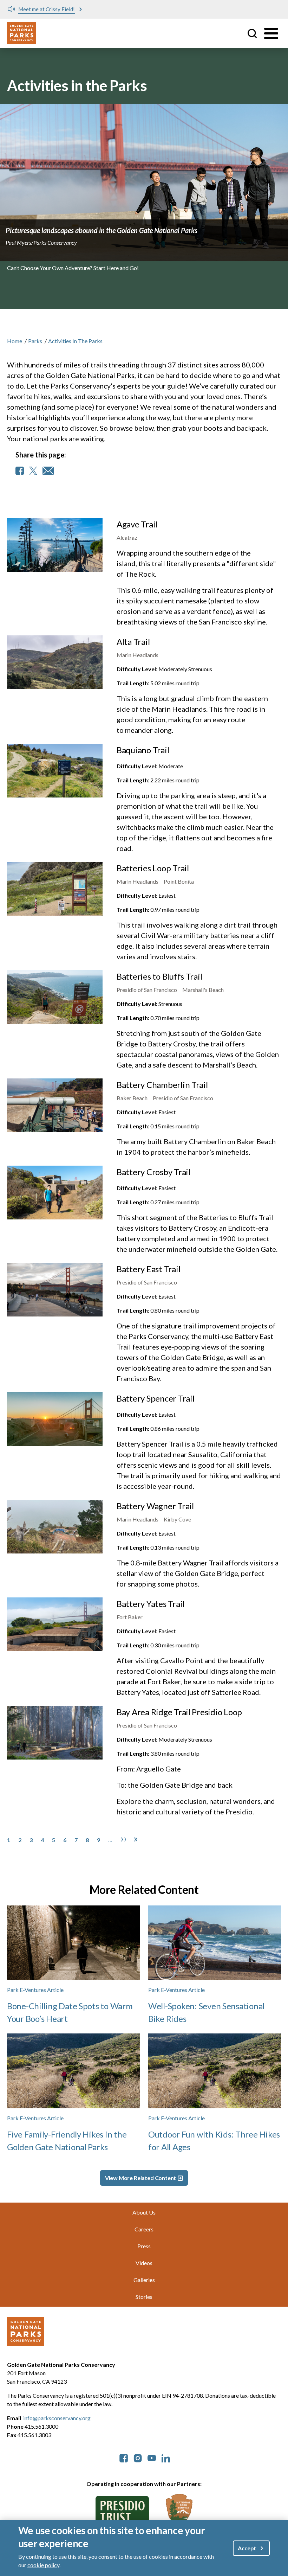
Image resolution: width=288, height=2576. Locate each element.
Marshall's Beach (203, 990)
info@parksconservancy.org (57, 2418)
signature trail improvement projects (210, 1326)
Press (144, 2246)
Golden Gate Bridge (192, 1357)
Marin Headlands (138, 655)
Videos (144, 2263)
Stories (144, 2297)
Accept (247, 2548)
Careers (144, 2229)
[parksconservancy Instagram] (138, 2457)
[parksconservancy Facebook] (124, 2457)
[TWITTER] (33, 471)
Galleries (144, 2280)
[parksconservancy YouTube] (152, 2457)
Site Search (252, 33)
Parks (35, 341)
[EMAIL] (48, 471)
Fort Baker (130, 1617)
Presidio (239, 1812)
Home (15, 341)
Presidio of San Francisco (147, 990)
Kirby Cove (177, 1519)
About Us (144, 2212)
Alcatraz (127, 537)
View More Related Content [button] (141, 2178)
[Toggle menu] (271, 33)
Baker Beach (132, 1098)
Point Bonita (179, 881)
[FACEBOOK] (20, 471)
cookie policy (43, 2565)
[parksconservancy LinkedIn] (166, 2457)
